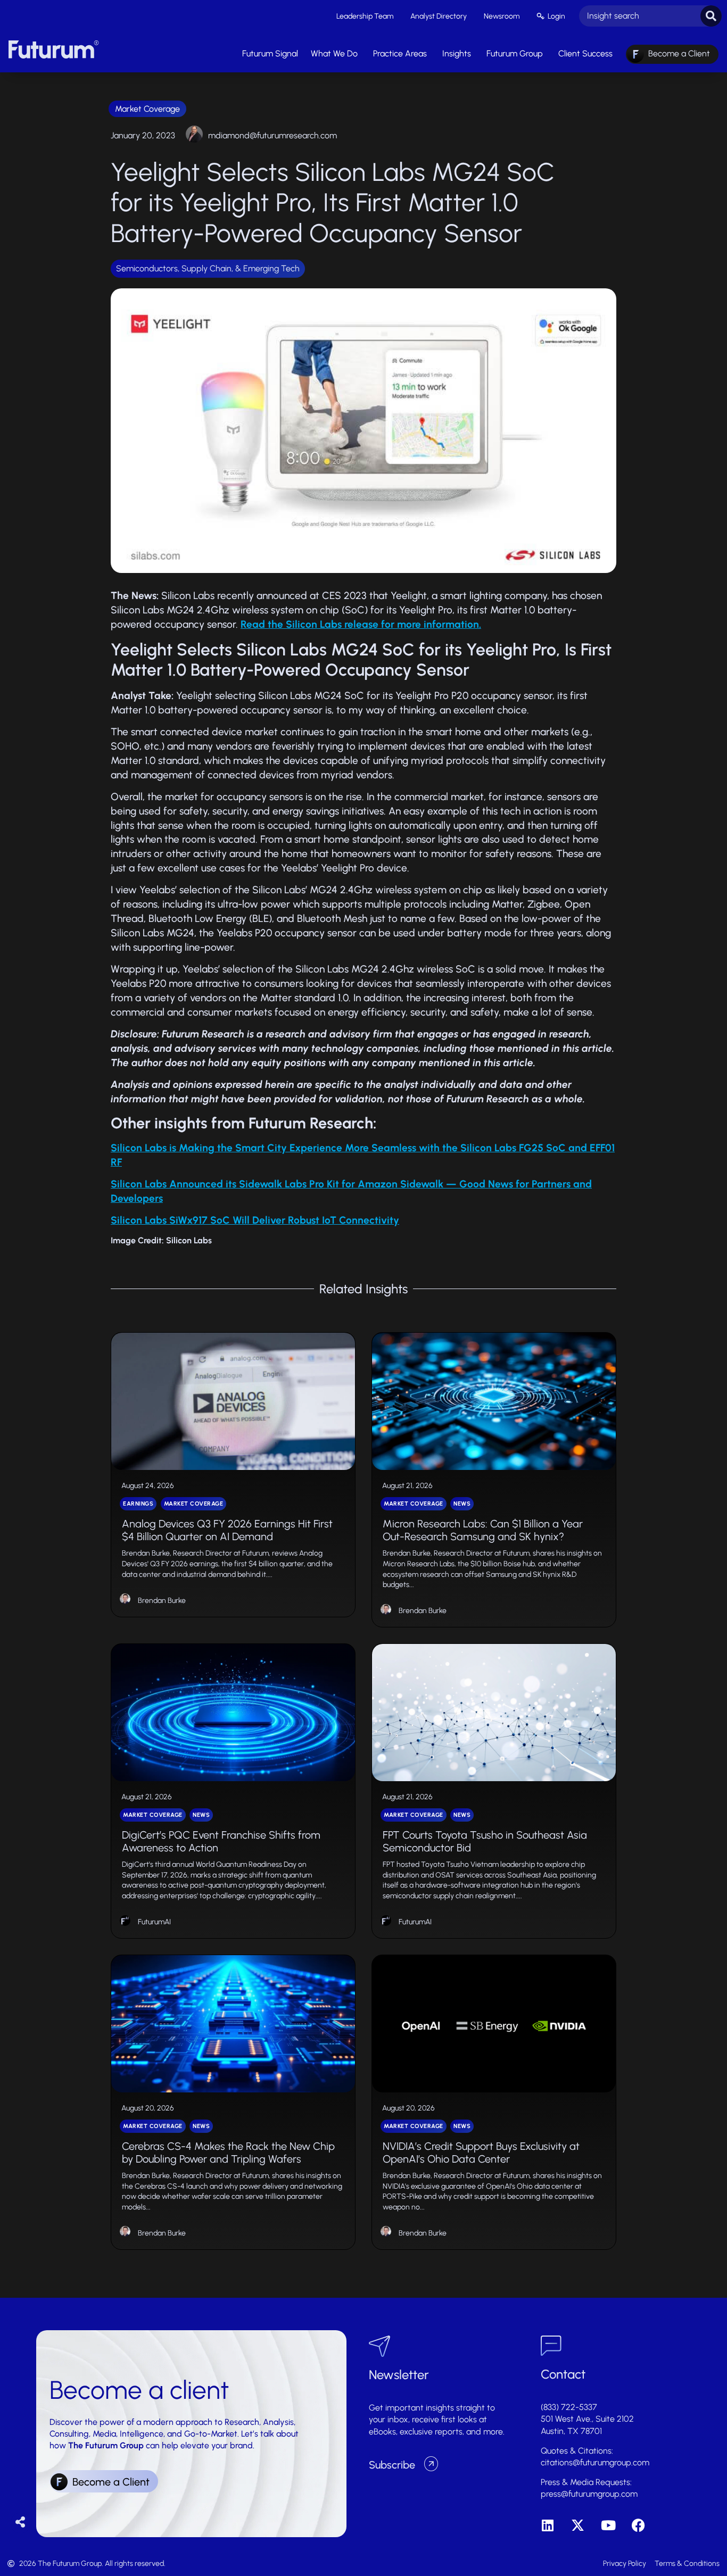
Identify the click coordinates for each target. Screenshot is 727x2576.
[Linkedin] (547, 2525)
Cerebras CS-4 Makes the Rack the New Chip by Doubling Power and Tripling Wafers (228, 2153)
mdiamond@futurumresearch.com (272, 135)
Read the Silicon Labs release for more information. (361, 624)
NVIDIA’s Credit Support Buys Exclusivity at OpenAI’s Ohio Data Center (481, 2153)
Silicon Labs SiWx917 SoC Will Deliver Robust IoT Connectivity (255, 1220)
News (462, 1504)
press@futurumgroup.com (589, 2494)
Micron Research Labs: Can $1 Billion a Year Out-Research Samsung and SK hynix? (483, 1530)
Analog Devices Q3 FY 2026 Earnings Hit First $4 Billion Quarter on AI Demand (227, 1530)
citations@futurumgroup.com (595, 2462)
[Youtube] (608, 2525)
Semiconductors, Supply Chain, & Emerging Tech (208, 268)
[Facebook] (638, 2525)
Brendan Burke (162, 1601)
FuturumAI (154, 1922)
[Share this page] (20, 2523)
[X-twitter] (578, 2525)
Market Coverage (147, 109)
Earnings (138, 1504)
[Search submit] (711, 16)
